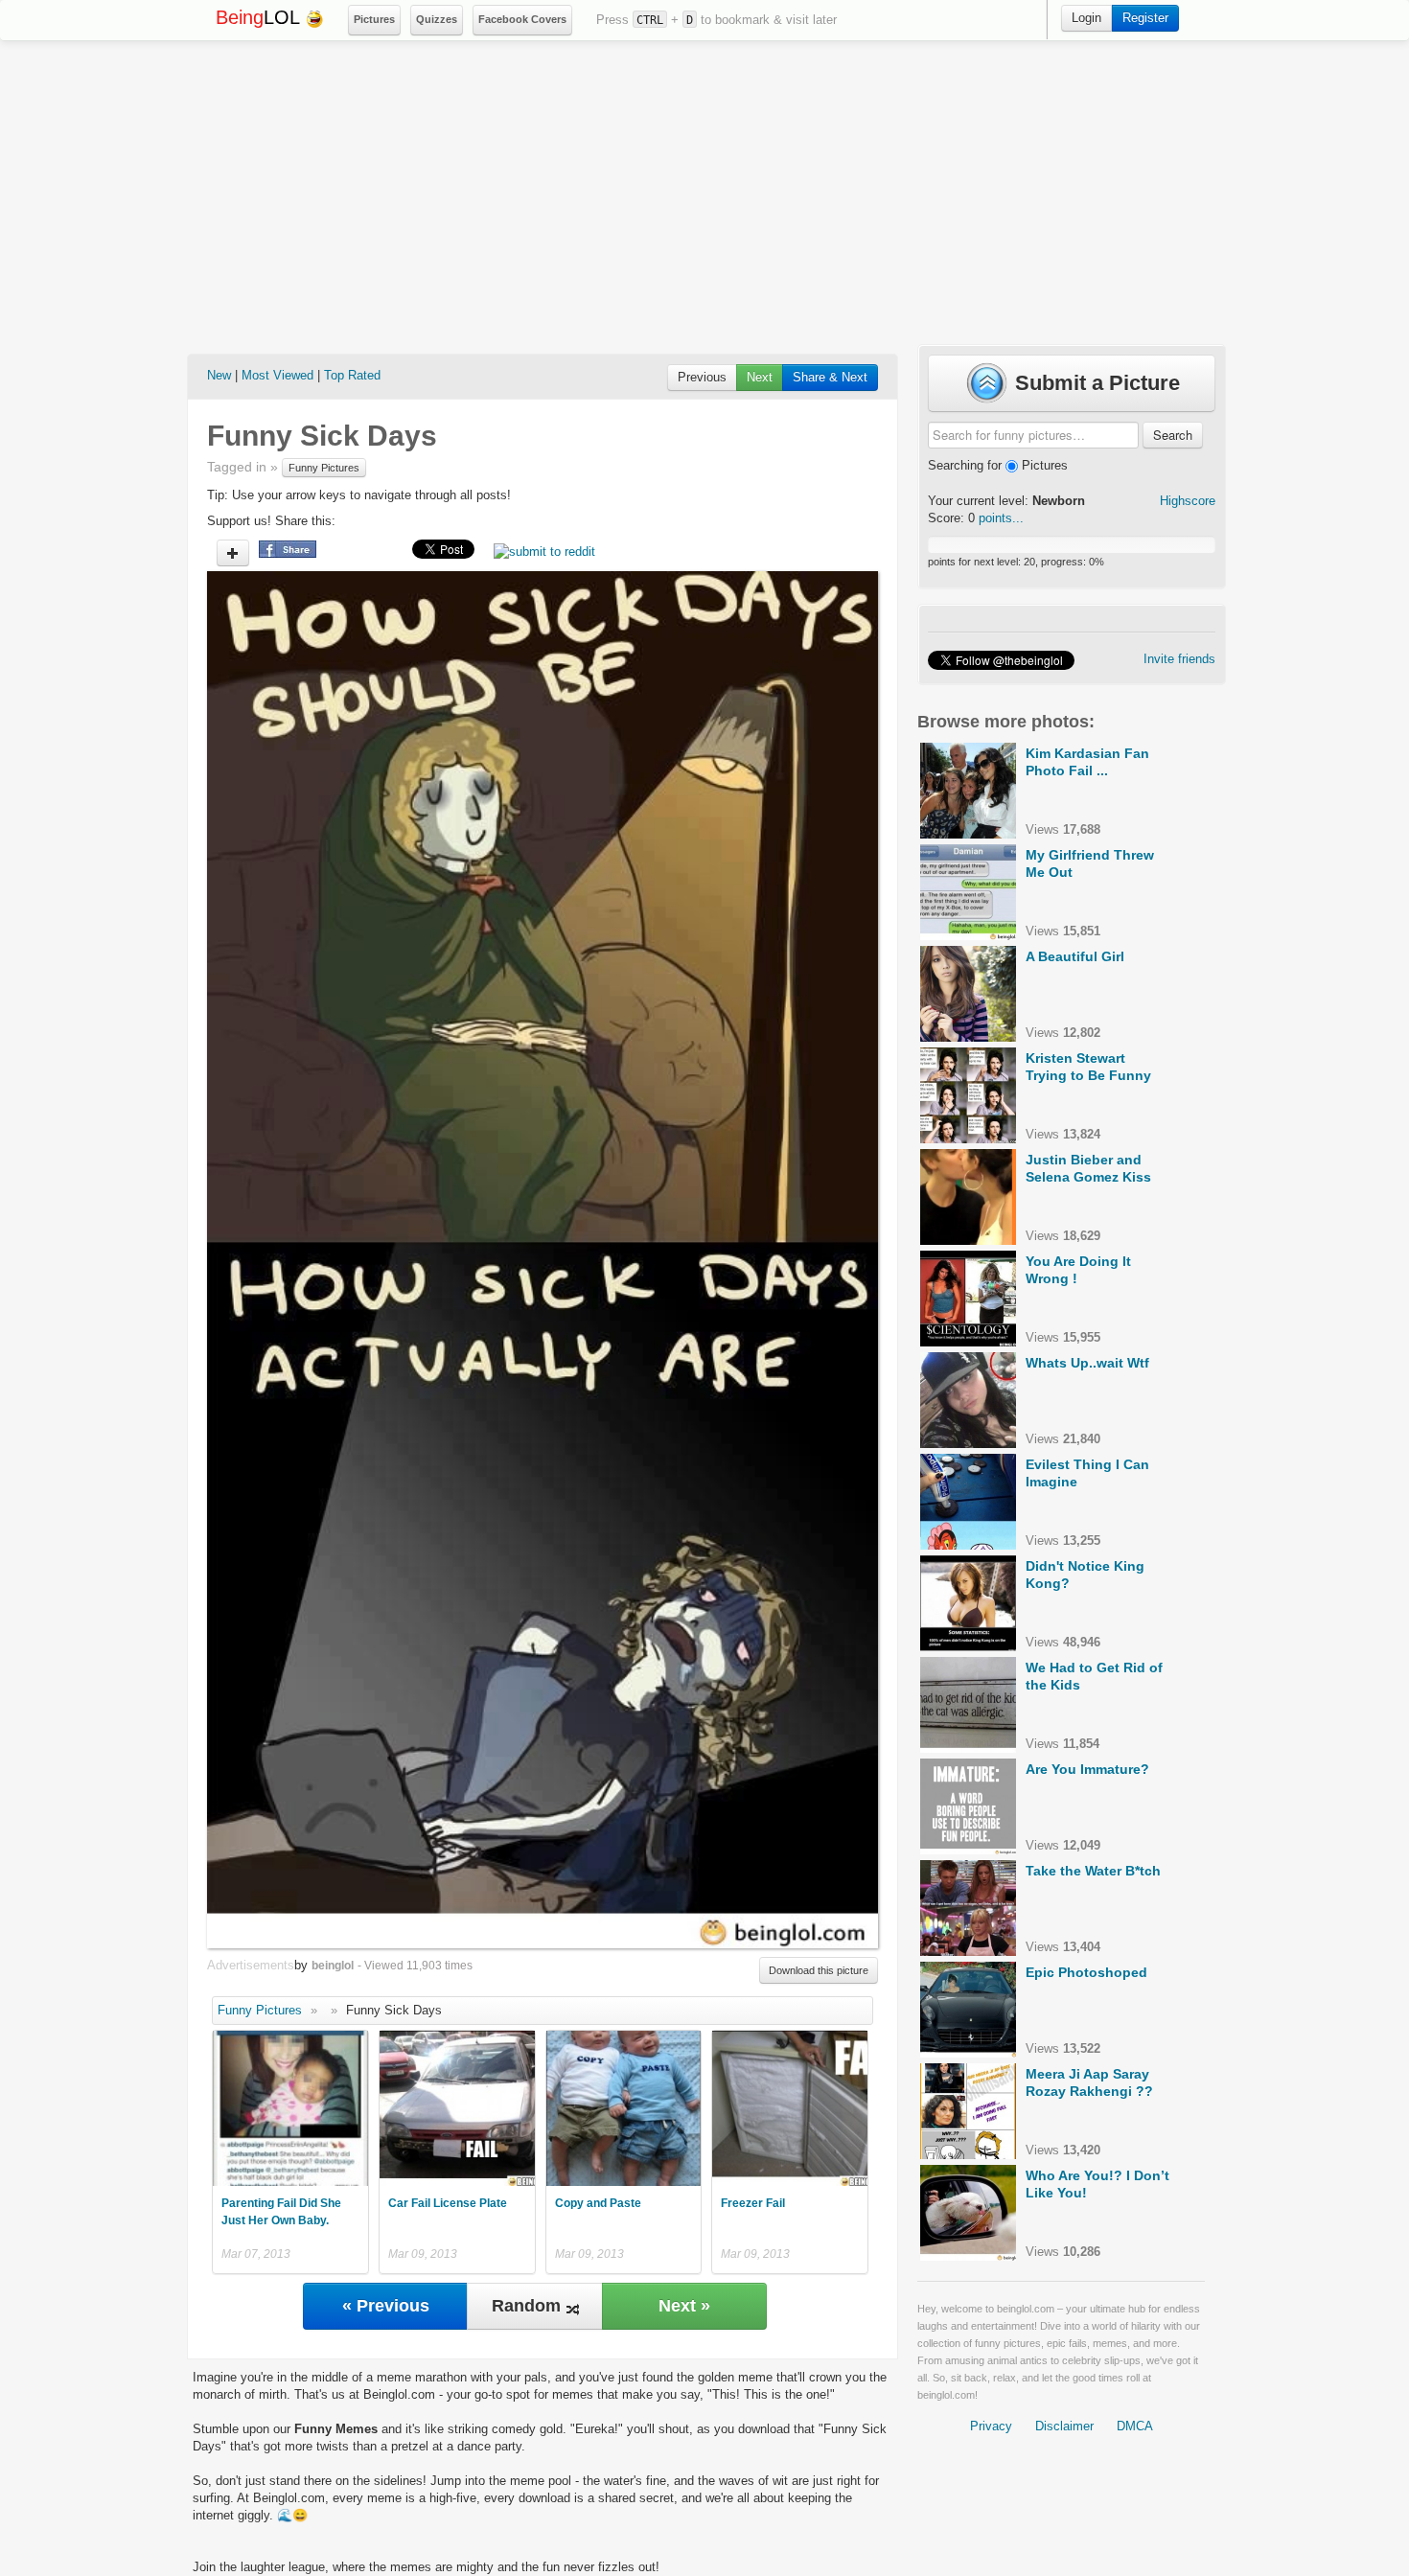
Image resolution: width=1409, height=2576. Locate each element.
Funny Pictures (324, 468)
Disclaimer (1064, 2426)
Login (1086, 18)
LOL (260, 17)
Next (760, 377)
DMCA (1135, 2426)
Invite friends (1179, 659)
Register (1145, 18)
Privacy (991, 2426)
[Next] (710, 1259)
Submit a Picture (1095, 383)
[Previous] (375, 1259)
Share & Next (830, 377)
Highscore (1188, 501)
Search (1173, 435)
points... (1001, 518)
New (219, 375)
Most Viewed (277, 375)
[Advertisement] (704, 193)
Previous (702, 377)
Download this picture (819, 1970)
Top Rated (352, 375)
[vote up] (233, 553)
